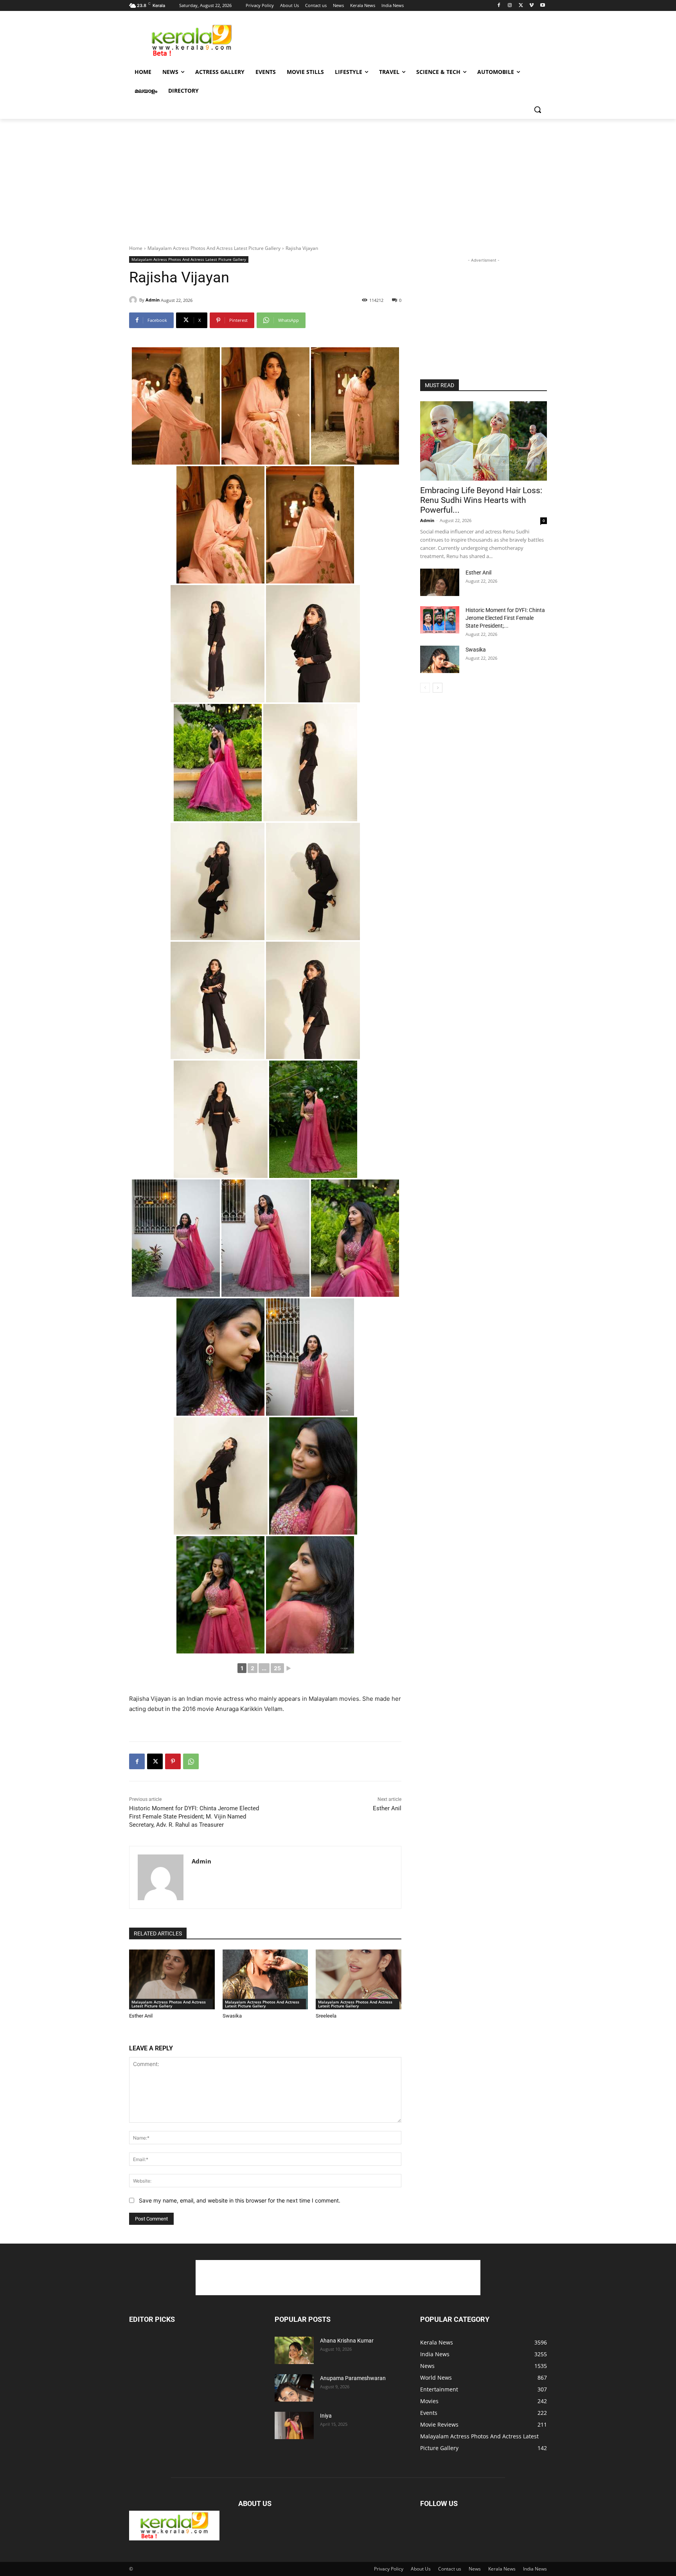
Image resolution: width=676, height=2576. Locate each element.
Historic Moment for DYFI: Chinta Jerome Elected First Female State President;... (505, 618)
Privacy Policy (389, 2569)
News (475, 2569)
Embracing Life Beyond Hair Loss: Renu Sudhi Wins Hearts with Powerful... (481, 500)
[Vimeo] (531, 6)
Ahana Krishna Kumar (347, 2341)
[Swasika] (265, 1979)
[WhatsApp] (191, 1761)
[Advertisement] (397, 39)
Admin (153, 300)
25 (277, 1668)
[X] (521, 6)
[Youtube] (542, 6)
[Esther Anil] (172, 1979)
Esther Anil (387, 1808)
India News (535, 2569)
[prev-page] (425, 688)
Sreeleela (326, 2016)
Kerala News (502, 2569)
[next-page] (438, 688)
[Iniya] (294, 2425)
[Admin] (134, 300)
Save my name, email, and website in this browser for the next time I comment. (240, 2200)
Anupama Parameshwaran (353, 2378)
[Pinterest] (173, 1761)
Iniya (326, 2416)
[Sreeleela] (359, 1979)
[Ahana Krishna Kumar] (294, 2350)
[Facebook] (499, 6)
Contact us (450, 2569)
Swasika (232, 2016)
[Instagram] (510, 6)
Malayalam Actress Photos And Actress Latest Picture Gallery (214, 248)
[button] (538, 110)
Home (136, 248)
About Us (421, 2569)
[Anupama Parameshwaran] (294, 2388)
